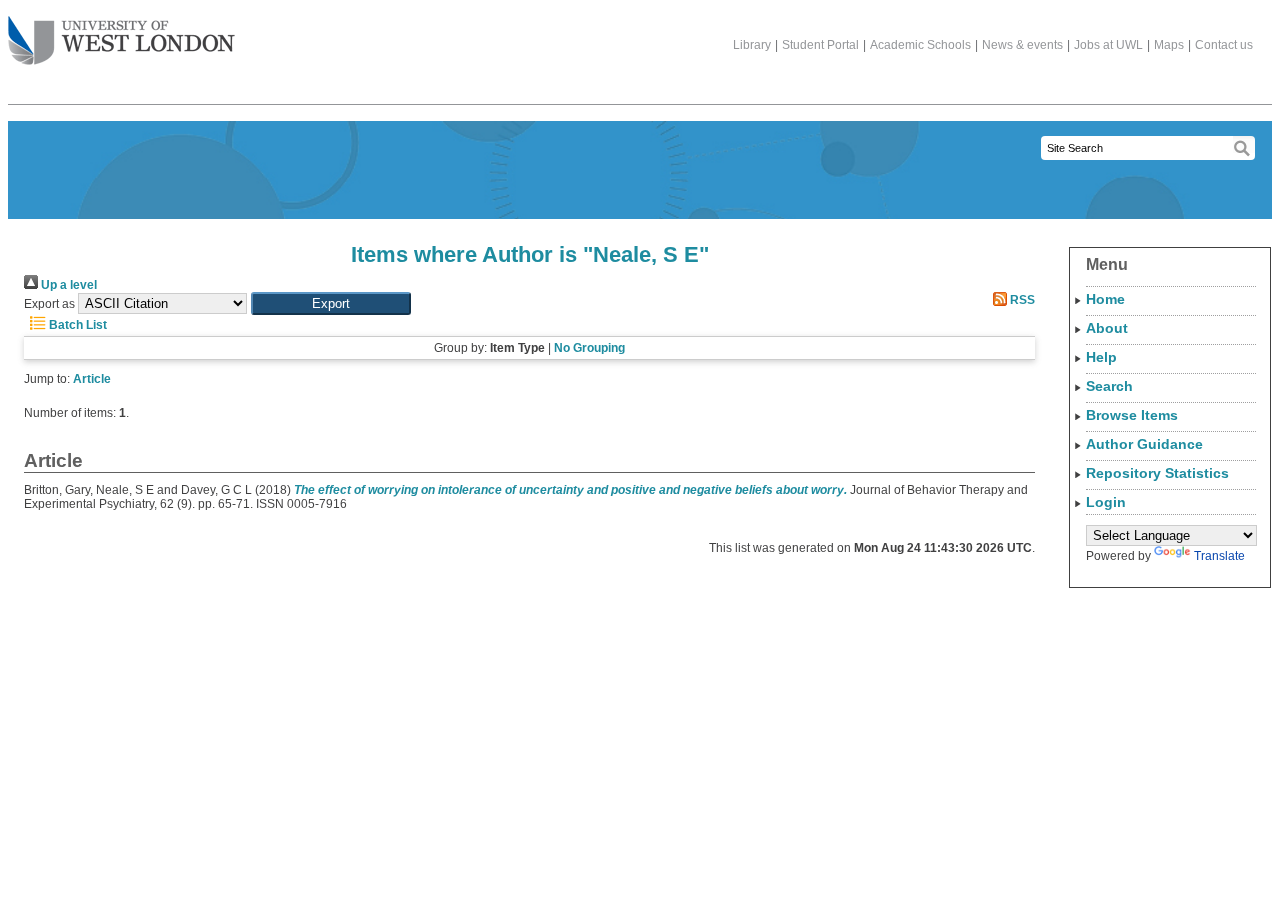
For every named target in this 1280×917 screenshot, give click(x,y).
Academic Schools (920, 45)
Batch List (76, 325)
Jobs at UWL (1108, 45)
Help (1101, 357)
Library (752, 45)
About (1107, 328)
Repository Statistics (1157, 473)
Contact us (1224, 45)
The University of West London (121, 42)
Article (92, 379)
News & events (1022, 45)
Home (1105, 299)
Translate (1219, 556)
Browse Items (1132, 415)
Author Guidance (1144, 444)
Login (1106, 502)
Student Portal (820, 45)
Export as (49, 304)
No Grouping (589, 348)
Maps (1169, 45)
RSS (1021, 300)
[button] (331, 303)
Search (1109, 386)
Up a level (67, 285)
